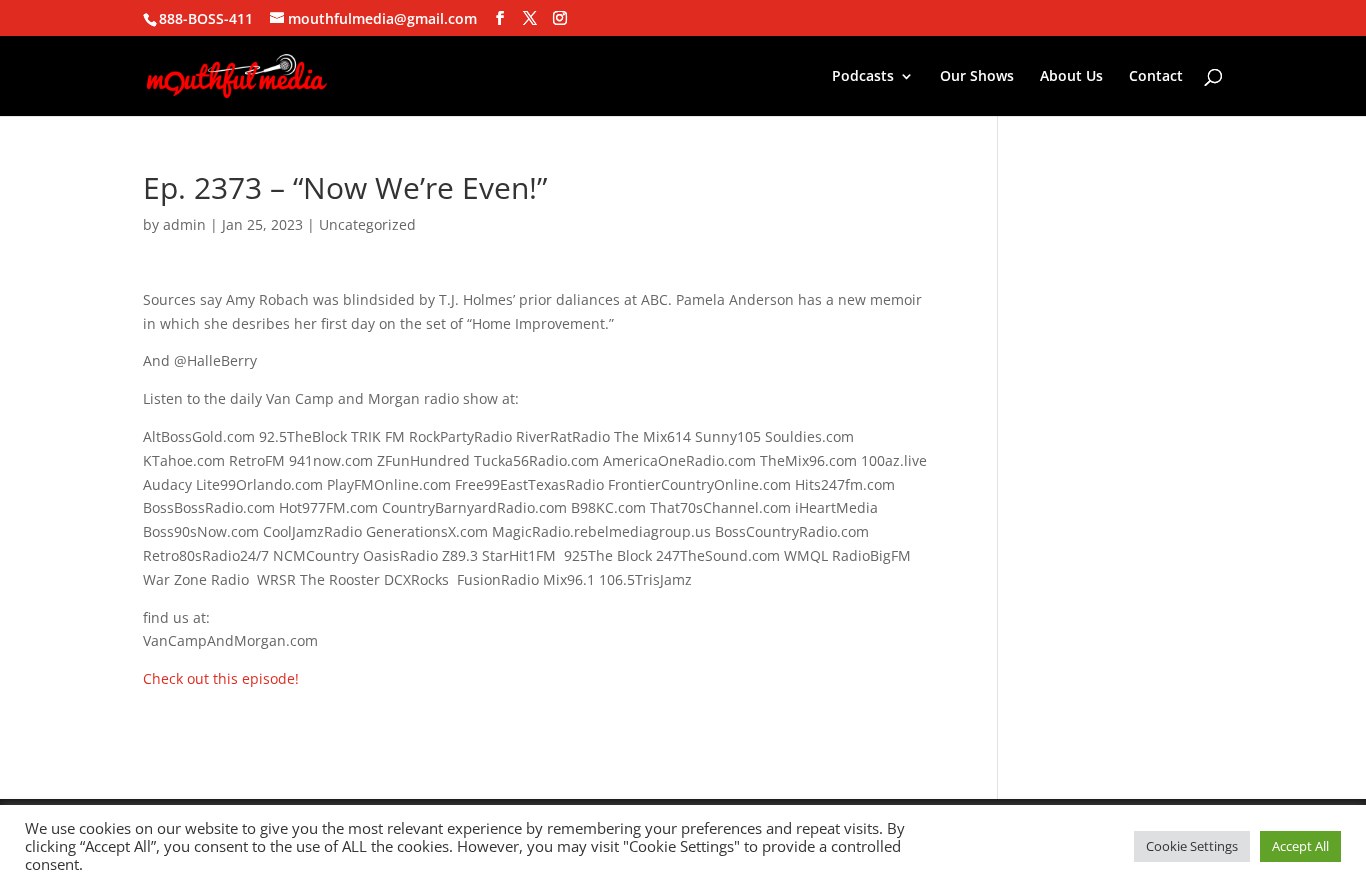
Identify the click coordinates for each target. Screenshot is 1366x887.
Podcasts (863, 77)
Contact (1156, 77)
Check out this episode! (221, 678)
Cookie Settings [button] (1192, 846)
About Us (1071, 77)
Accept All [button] (1300, 846)
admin (184, 224)
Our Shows (977, 77)
